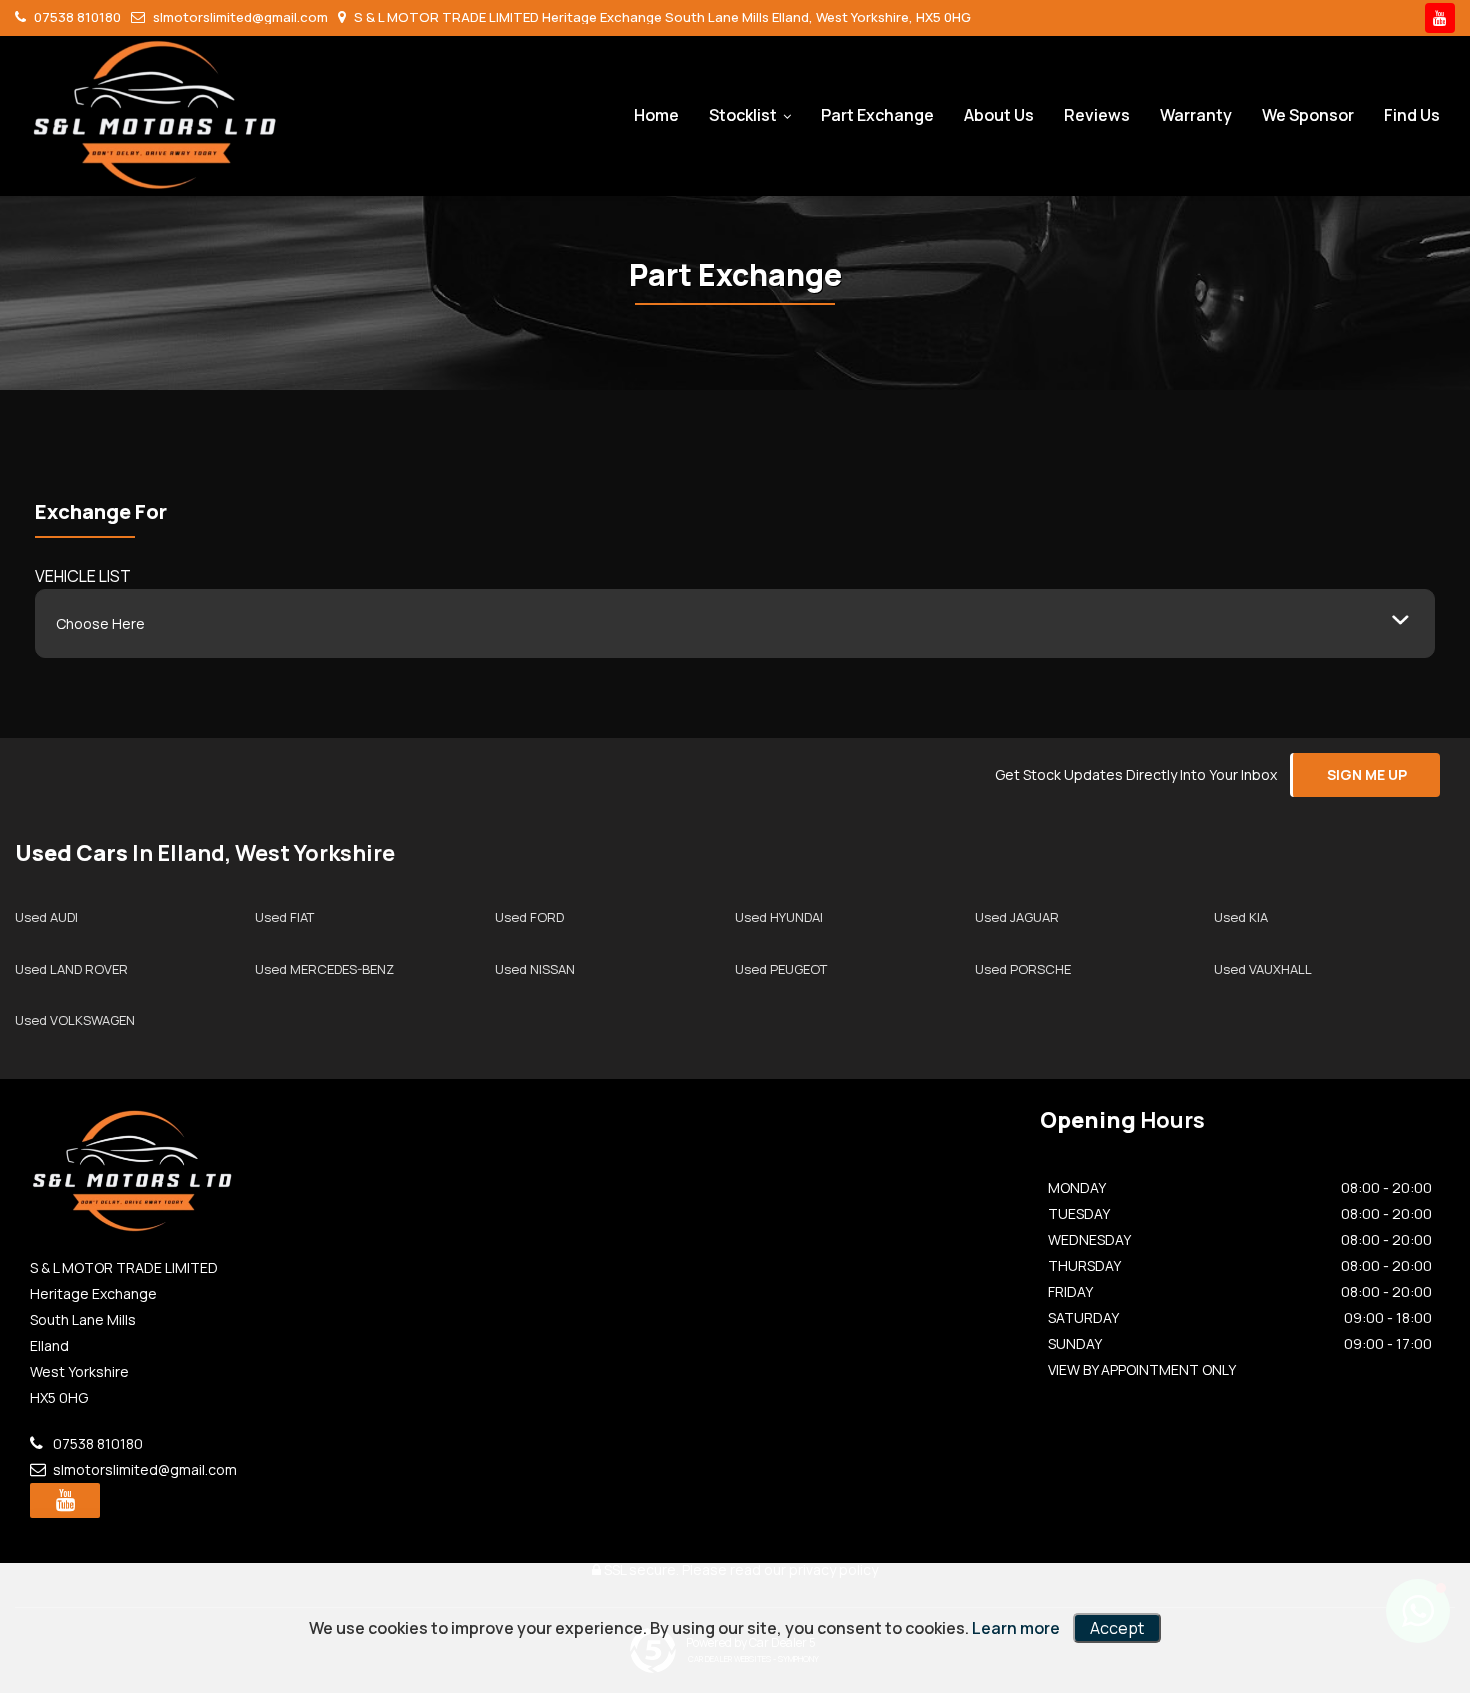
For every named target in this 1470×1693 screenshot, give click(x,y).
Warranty (1196, 115)
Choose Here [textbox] (100, 623)
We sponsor (1308, 115)
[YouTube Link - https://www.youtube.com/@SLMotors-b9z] (1440, 18)
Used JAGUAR (1017, 917)
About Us (999, 115)
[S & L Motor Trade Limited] (155, 115)
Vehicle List (83, 576)
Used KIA (1241, 917)
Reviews (1097, 115)
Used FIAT (284, 917)
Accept (1117, 1628)
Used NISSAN (535, 969)
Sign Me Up (1367, 774)
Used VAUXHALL (1263, 969)
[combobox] (735, 623)
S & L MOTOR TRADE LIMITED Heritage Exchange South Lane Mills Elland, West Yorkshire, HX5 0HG (661, 17)
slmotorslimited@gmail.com (239, 17)
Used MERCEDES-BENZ (324, 969)
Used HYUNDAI (779, 917)
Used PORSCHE (1023, 969)
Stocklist (743, 115)
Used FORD (529, 917)
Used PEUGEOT (781, 969)
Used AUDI (46, 917)
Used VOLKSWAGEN (75, 1020)
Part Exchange (877, 115)
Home (656, 115)
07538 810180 (76, 17)
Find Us (1412, 115)
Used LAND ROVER (71, 969)
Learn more (1016, 1628)
